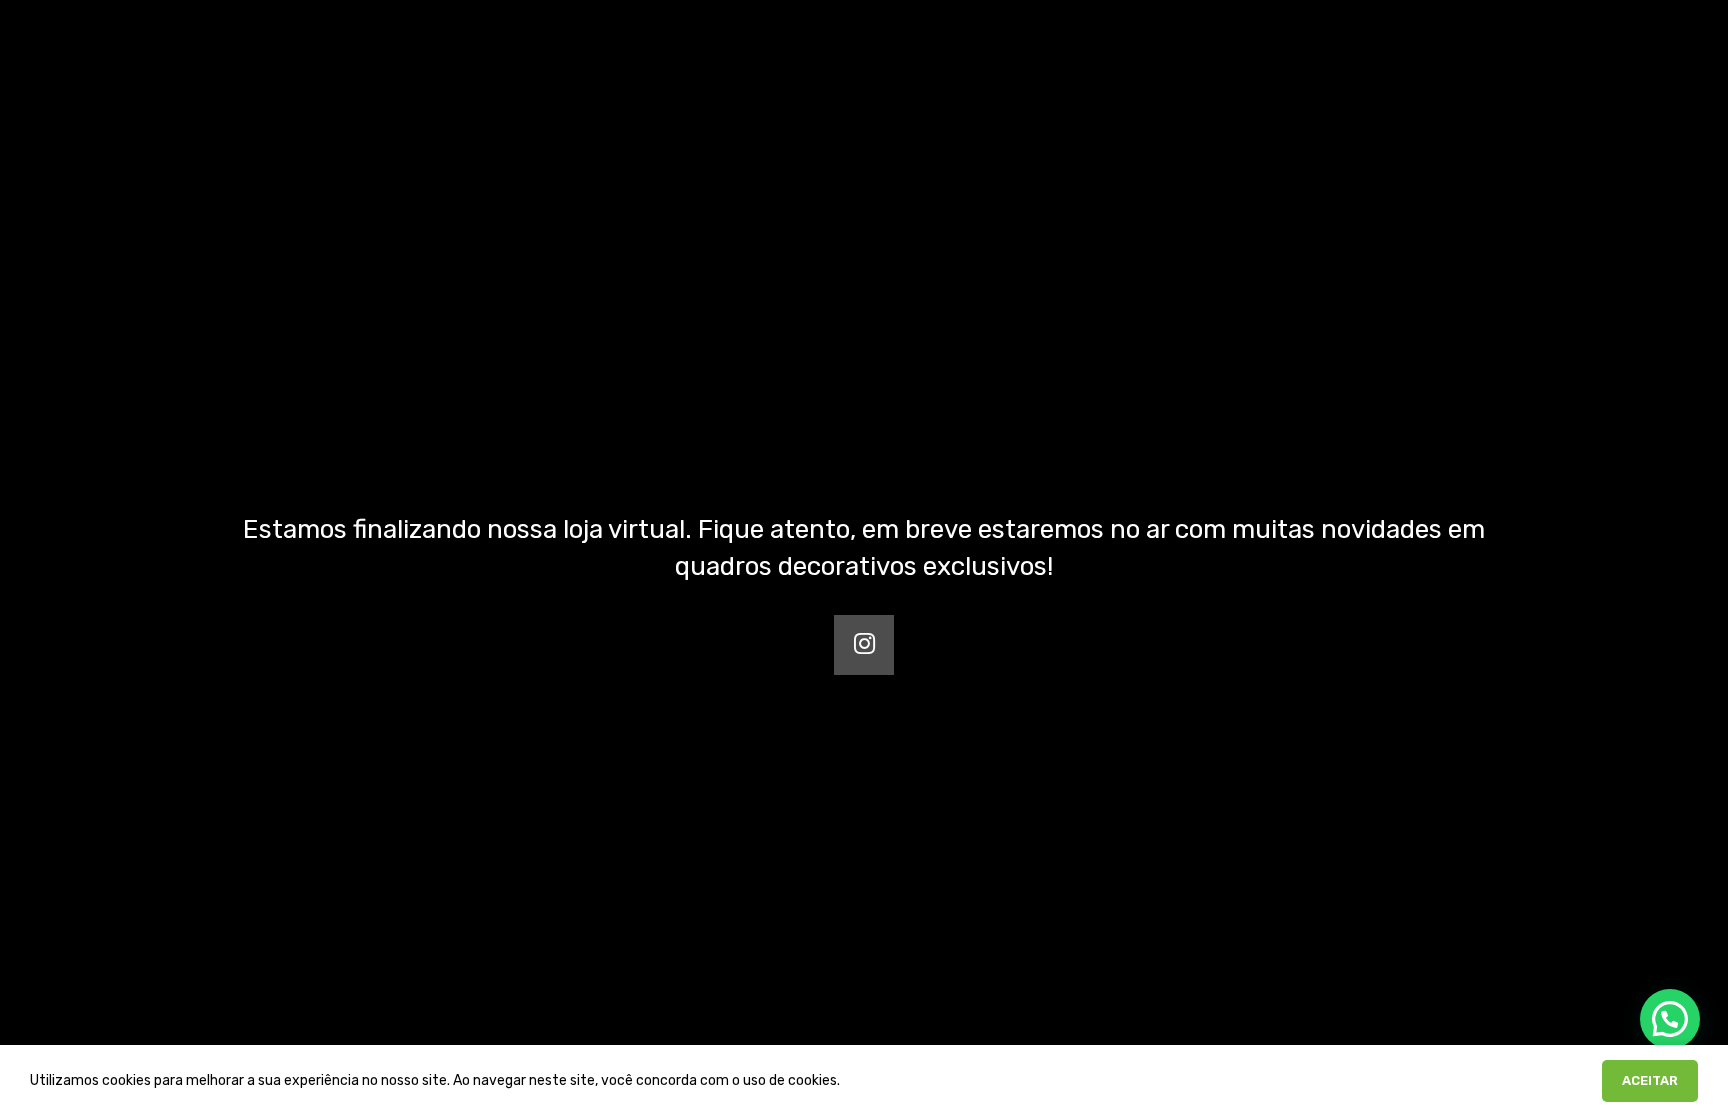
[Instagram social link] (864, 645)
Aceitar (1650, 1080)
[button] (1670, 1019)
